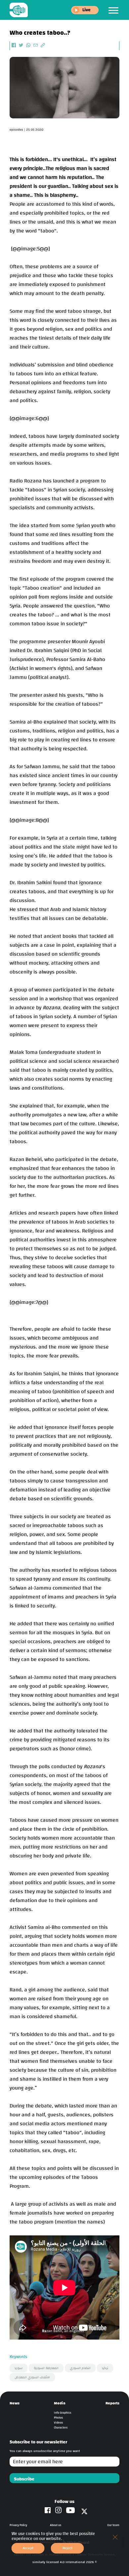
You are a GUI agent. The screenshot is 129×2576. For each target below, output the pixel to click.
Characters (61, 2428)
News (15, 2403)
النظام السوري (80, 2368)
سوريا (19, 2368)
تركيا (105, 2368)
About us (56, 2525)
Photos (58, 2418)
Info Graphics (63, 2413)
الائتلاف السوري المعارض (32, 2377)
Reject (67, 2548)
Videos (58, 2423)
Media (60, 2403)
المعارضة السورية (46, 2368)
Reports (112, 2403)
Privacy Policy (18, 2525)
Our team (113, 2525)
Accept (28, 2548)
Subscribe (24, 2479)
